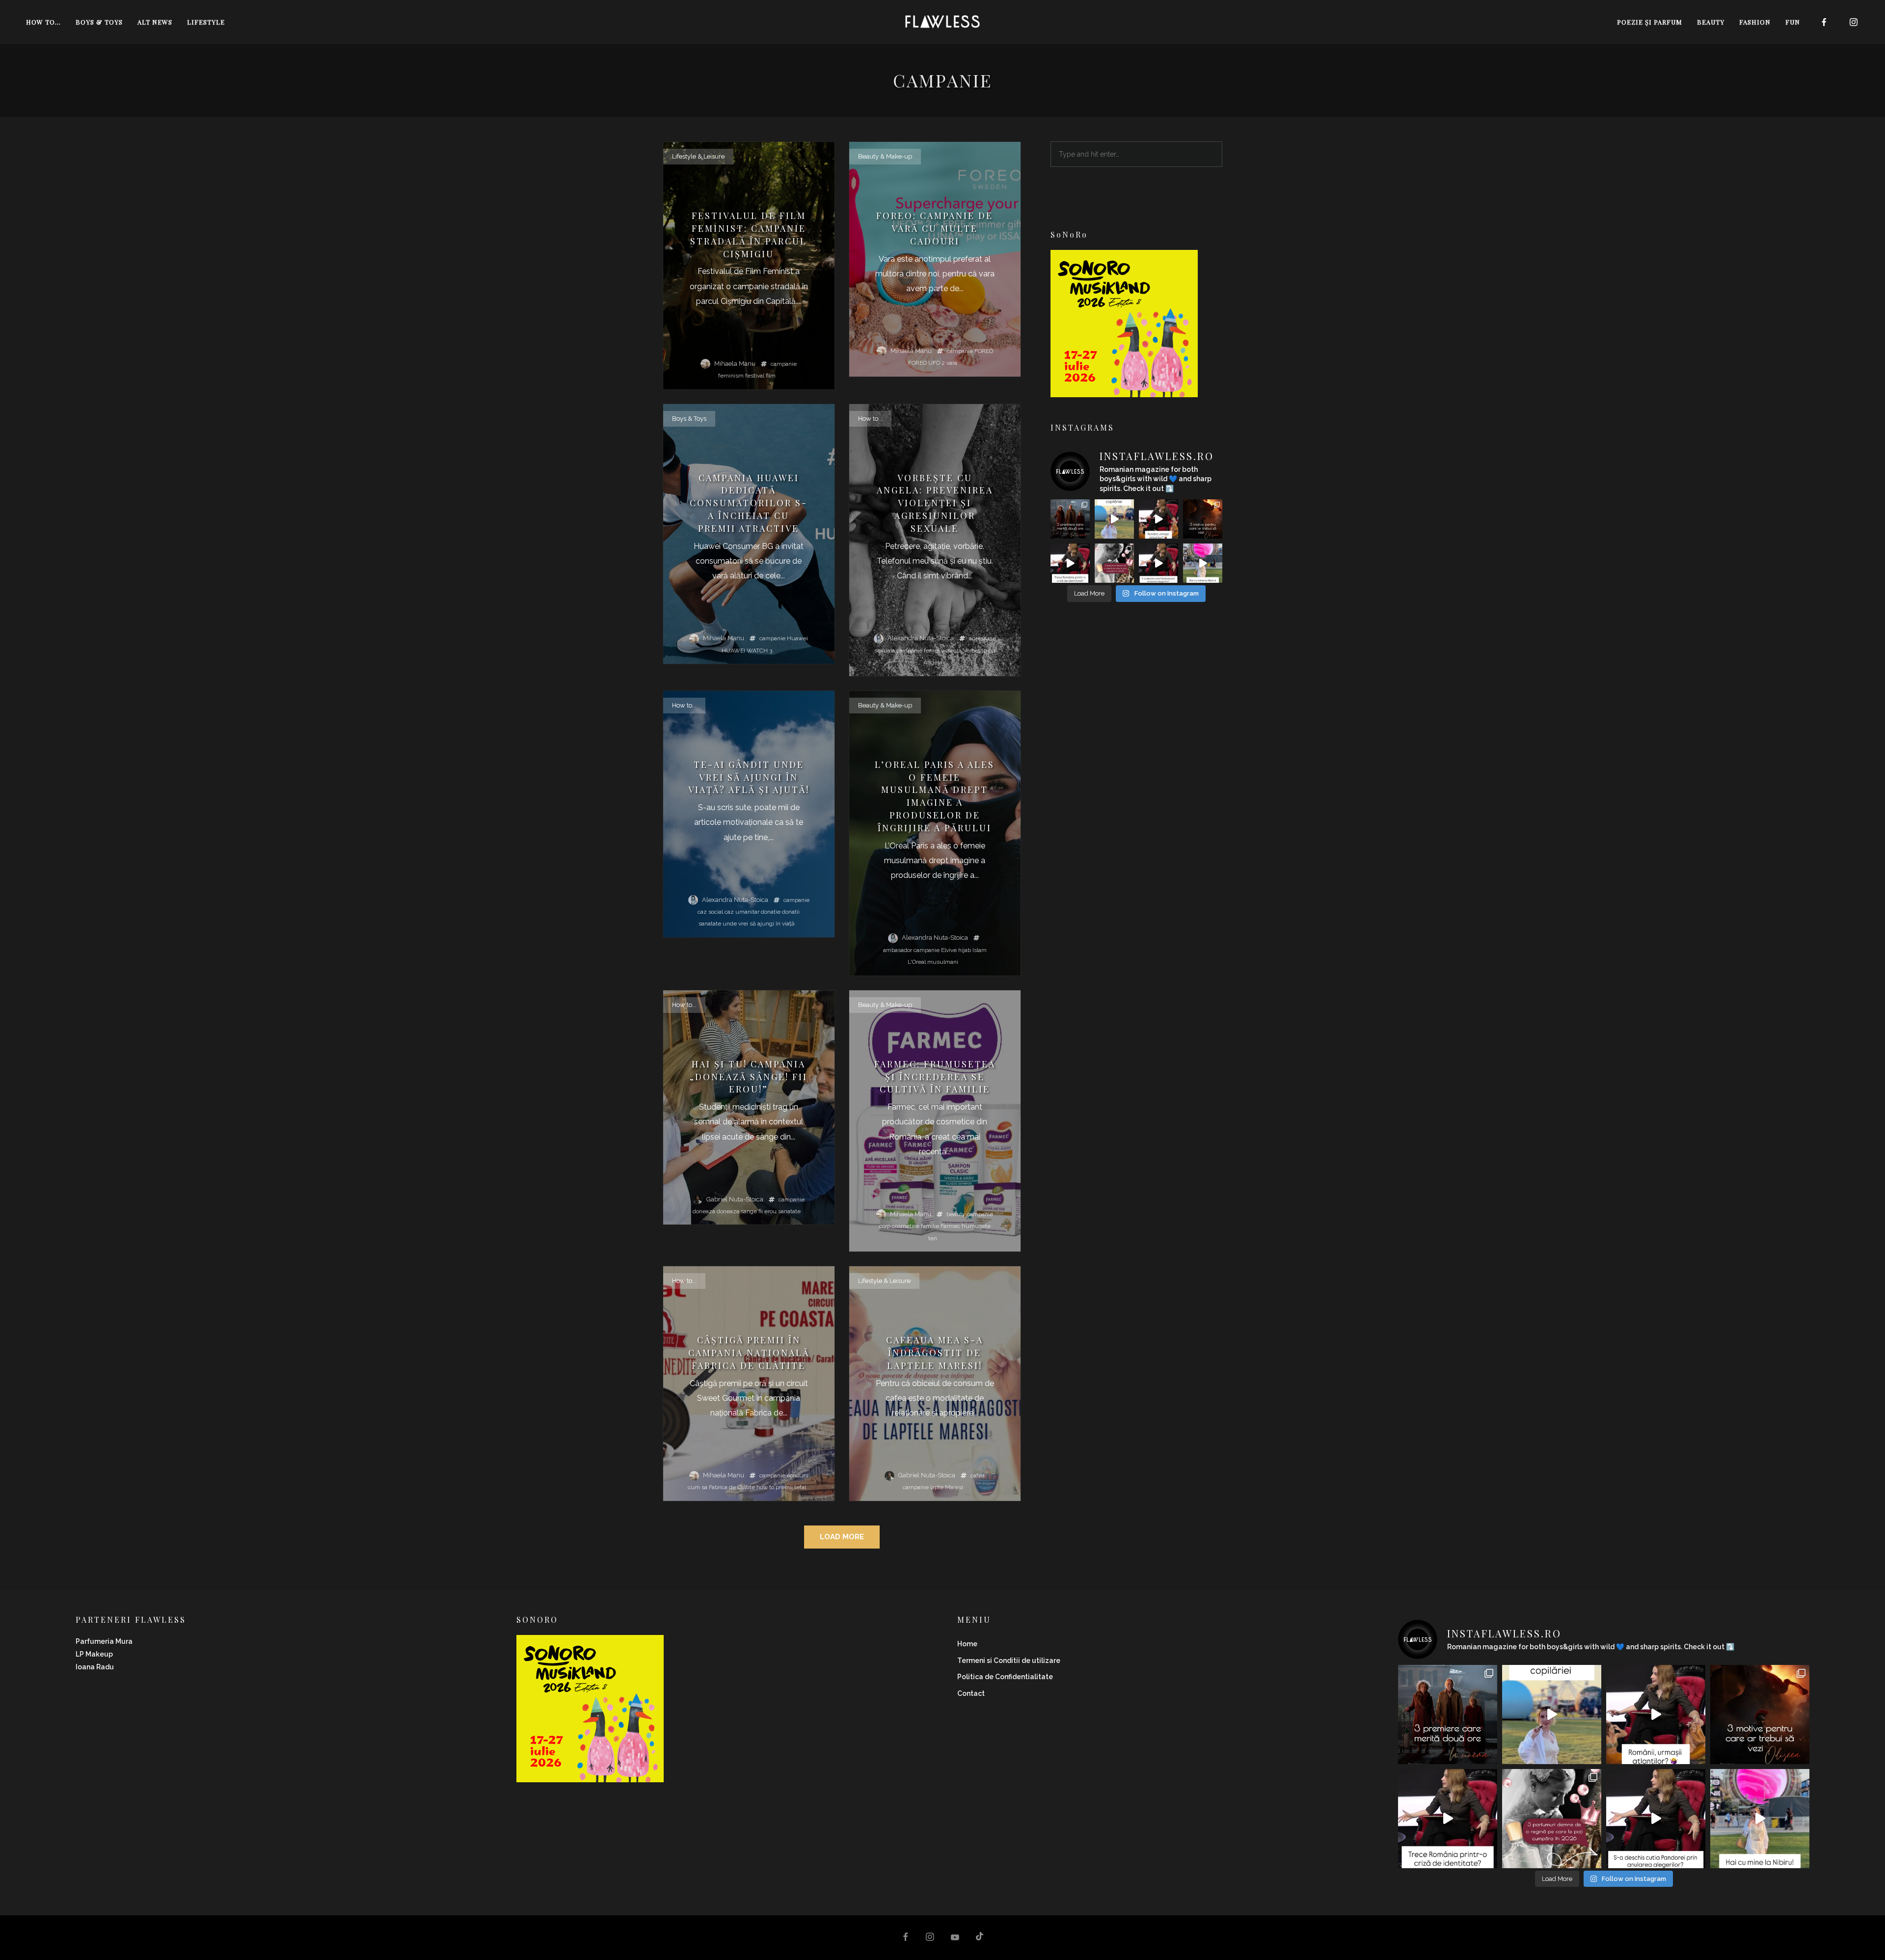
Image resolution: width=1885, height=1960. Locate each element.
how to (765, 1487)
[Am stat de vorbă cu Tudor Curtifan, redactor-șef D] (1158, 563)
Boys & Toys (689, 419)
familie (930, 1226)
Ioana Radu (95, 1667)
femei (932, 651)
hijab (965, 950)
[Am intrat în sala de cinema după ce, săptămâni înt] (1203, 519)
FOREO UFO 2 (927, 363)
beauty (956, 1214)
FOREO (984, 351)
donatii (791, 912)
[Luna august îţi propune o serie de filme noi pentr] (1070, 519)
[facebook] (1824, 22)
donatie (771, 912)
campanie (784, 364)
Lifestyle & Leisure (698, 156)
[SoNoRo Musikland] (1124, 391)
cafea (978, 1475)
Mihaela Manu (735, 364)
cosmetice (906, 1226)
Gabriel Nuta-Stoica (735, 1199)
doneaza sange (737, 1211)
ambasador (898, 950)
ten (933, 1238)
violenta (951, 651)
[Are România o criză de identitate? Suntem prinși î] (1070, 563)
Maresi (954, 1487)
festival (755, 376)
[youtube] (955, 1942)
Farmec (950, 1226)
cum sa (698, 1487)
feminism (731, 376)
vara (952, 363)
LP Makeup (94, 1654)
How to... (870, 419)
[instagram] (1854, 22)
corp (885, 1226)
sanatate (710, 924)
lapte (937, 1487)
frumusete (976, 1226)
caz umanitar (742, 912)
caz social (710, 912)
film (771, 376)
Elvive (949, 950)
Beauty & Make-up (885, 156)
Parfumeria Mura (104, 1641)
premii (784, 1487)
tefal (800, 1487)
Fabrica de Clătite (732, 1487)
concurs (797, 1475)
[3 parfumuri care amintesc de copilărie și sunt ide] (1114, 519)
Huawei (797, 638)
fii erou (767, 1211)
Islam (980, 950)
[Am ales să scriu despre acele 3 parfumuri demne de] (1114, 563)
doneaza (704, 1211)
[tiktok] (980, 1938)
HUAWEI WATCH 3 (747, 651)
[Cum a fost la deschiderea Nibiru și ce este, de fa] (1203, 563)
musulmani (943, 962)
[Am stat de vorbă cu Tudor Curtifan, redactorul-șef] (1158, 519)
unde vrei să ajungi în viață (759, 924)
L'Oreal (917, 962)
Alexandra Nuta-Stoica (921, 638)
